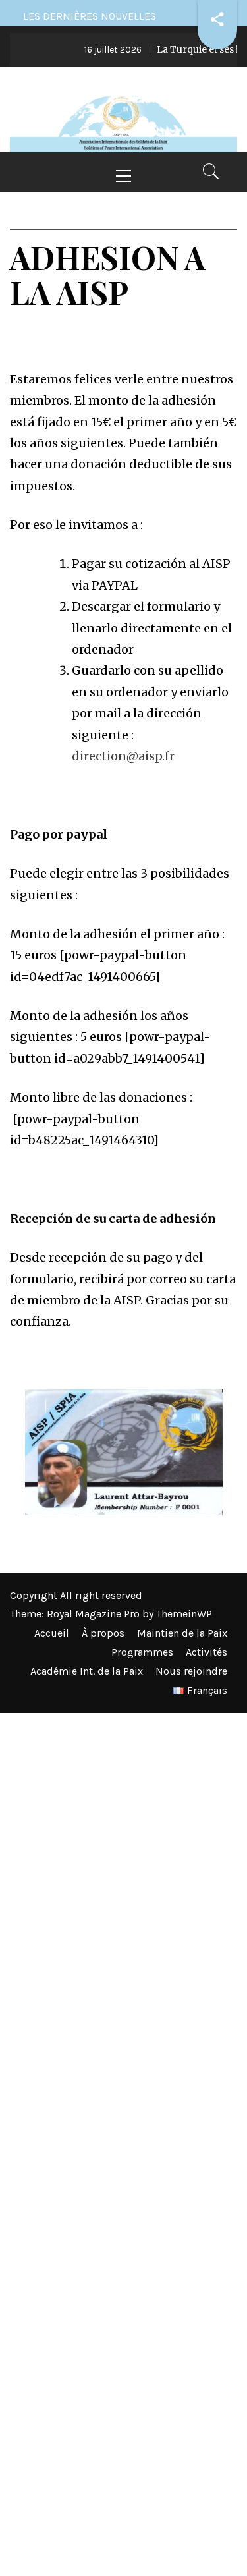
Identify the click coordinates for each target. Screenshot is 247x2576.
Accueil (52, 1633)
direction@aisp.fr (123, 756)
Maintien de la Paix (182, 1633)
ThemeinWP (184, 1614)
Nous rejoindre (191, 1671)
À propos (103, 1633)
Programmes (142, 1652)
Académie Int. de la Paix (87, 1671)
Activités (206, 1652)
